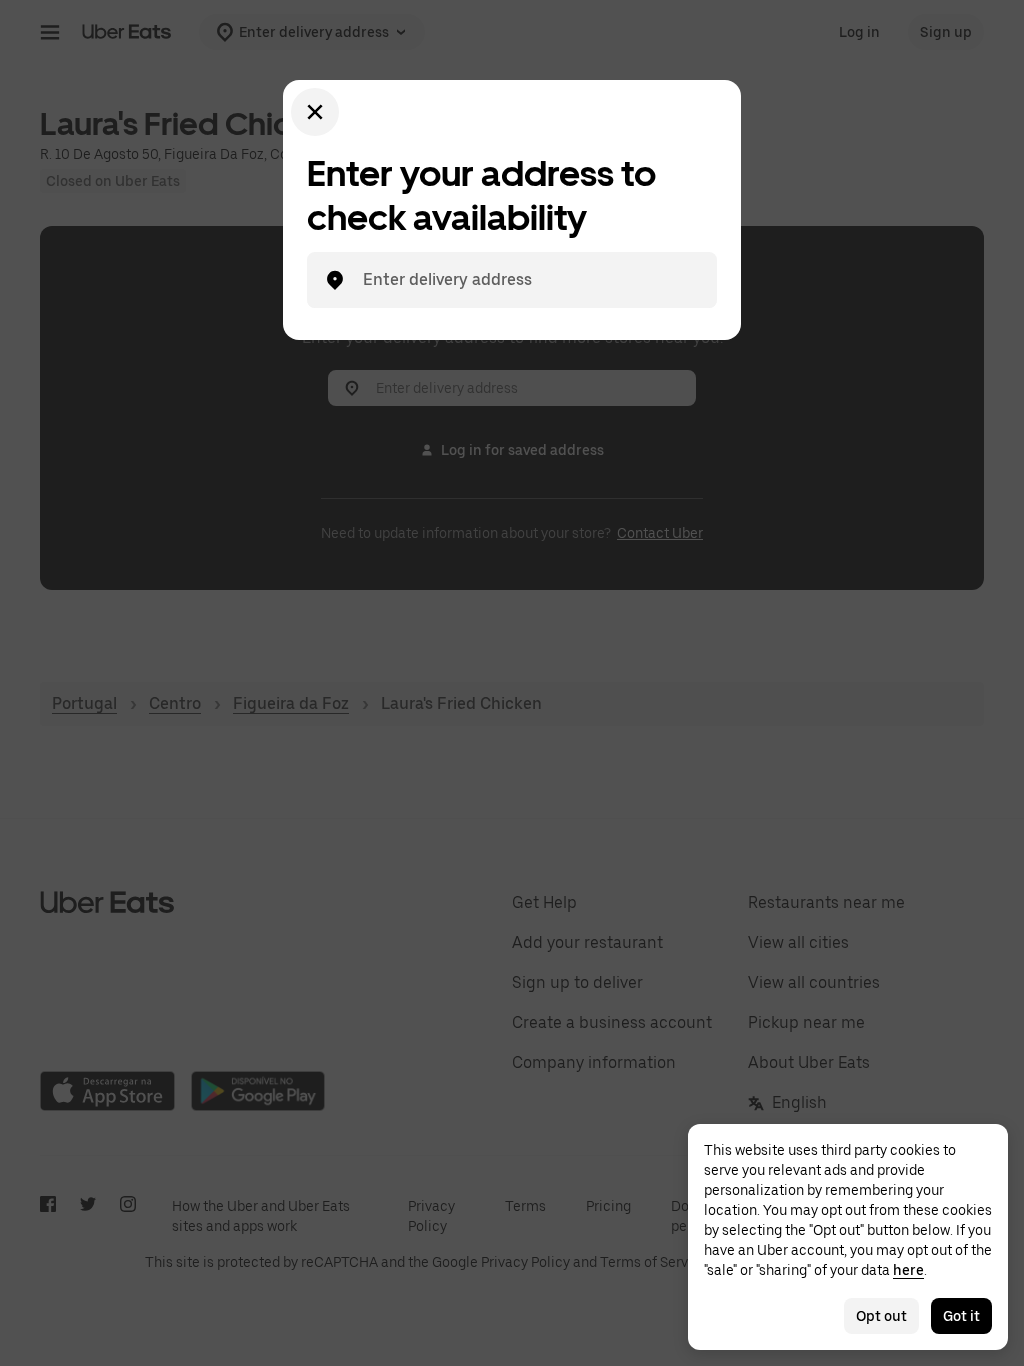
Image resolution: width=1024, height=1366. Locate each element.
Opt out (881, 1316)
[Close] (315, 112)
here (908, 1270)
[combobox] (528, 280)
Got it (961, 1316)
